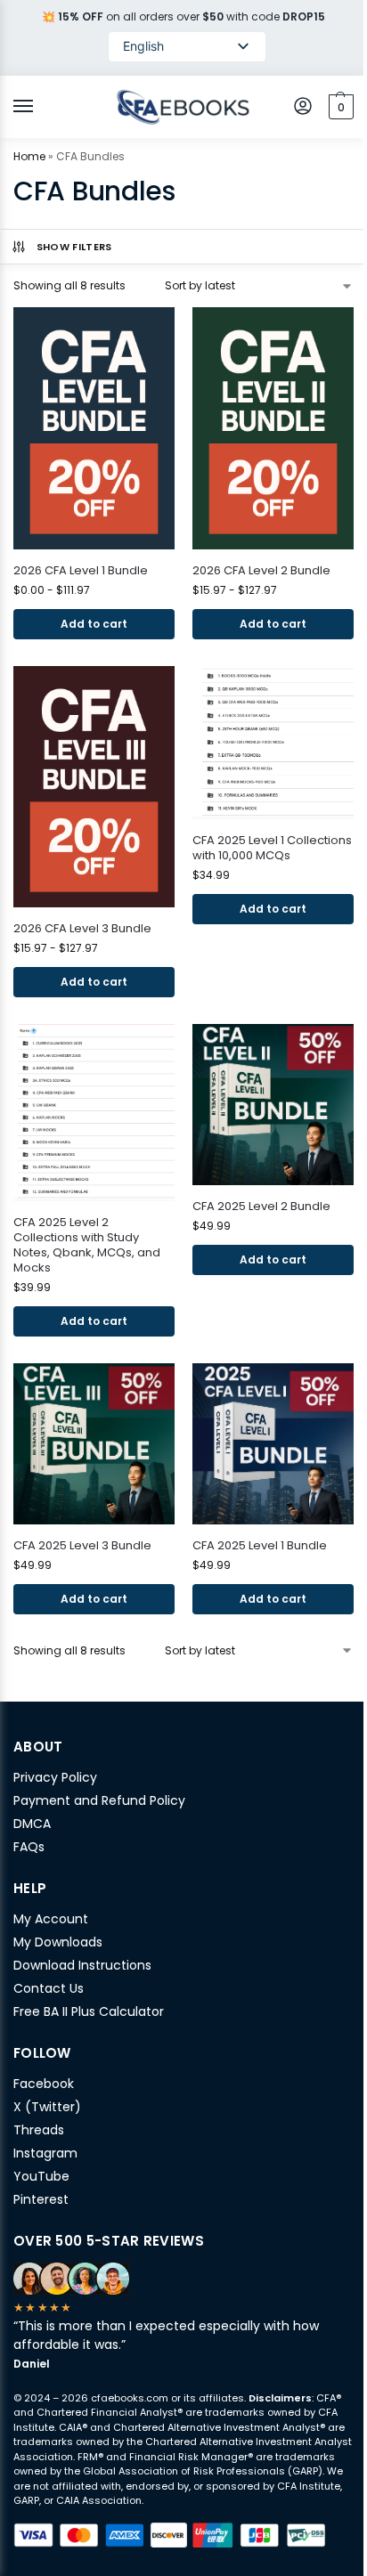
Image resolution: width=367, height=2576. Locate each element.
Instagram (45, 2153)
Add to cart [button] (94, 624)
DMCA (32, 1824)
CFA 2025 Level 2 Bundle (261, 1207)
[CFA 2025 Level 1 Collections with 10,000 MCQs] (273, 743)
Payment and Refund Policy (99, 1800)
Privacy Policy (55, 1777)
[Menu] (40, 107)
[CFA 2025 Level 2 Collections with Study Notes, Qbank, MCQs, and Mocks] (94, 1113)
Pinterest (41, 2199)
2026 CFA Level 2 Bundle (261, 571)
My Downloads (58, 1942)
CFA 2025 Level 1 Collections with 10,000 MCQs (272, 849)
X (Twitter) (47, 2107)
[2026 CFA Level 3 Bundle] (94, 787)
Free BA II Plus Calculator (89, 2011)
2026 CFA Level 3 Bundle (82, 929)
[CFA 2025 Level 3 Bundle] (94, 1444)
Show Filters (74, 247)
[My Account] (303, 107)
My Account (51, 1919)
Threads (39, 2130)
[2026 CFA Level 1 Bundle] (94, 428)
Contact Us (49, 1988)
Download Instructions (82, 1965)
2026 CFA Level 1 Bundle (81, 571)
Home (29, 156)
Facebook (44, 2084)
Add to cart (273, 909)
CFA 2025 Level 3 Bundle (82, 1546)
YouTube (41, 2176)
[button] (339, 107)
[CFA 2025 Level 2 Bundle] (273, 1105)
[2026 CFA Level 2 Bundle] (273, 428)
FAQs (29, 1847)
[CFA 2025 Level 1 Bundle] (273, 1444)
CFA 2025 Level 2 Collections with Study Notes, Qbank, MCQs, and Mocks (87, 1246)
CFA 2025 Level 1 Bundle (260, 1546)
